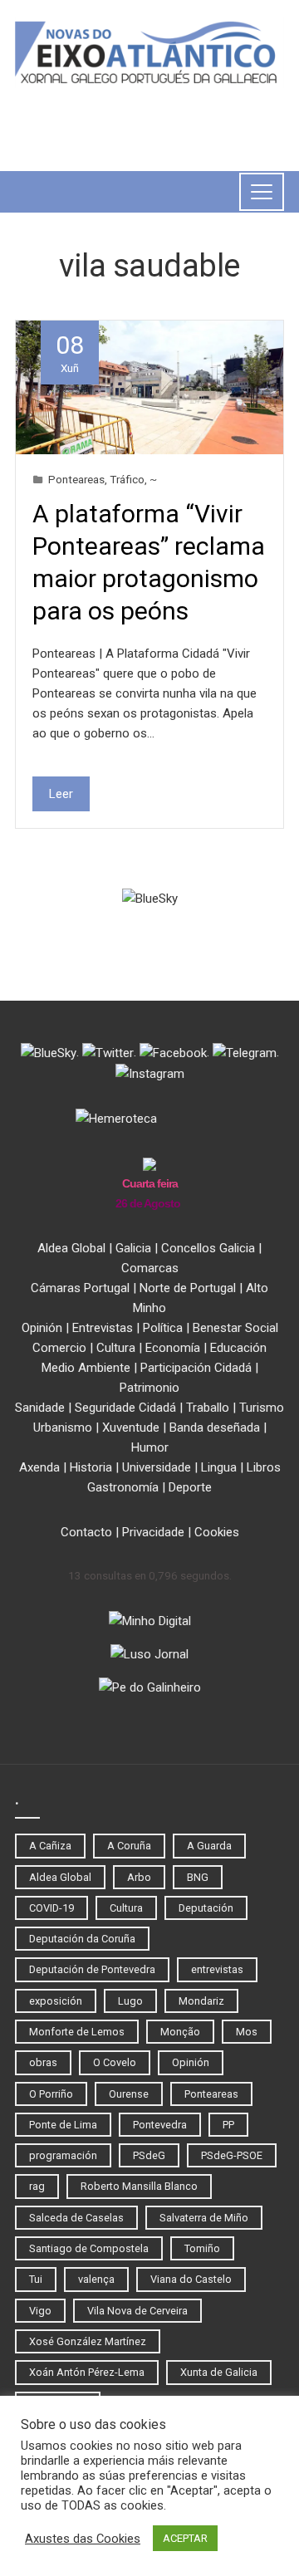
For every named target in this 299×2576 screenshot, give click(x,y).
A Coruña (129, 1846)
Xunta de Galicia (219, 2372)
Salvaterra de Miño (204, 2218)
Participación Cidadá (196, 1368)
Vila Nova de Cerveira (137, 2311)
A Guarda (209, 1846)
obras (43, 2062)
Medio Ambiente (86, 1368)
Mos (247, 2032)
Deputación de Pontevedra (92, 1969)
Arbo (139, 1877)
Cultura (116, 1348)
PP (228, 2125)
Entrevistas (103, 1328)
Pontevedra (160, 2125)
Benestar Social (235, 1328)
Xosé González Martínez (88, 2341)
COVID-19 (51, 1908)
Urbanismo (63, 1428)
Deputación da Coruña (82, 1939)
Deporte (190, 1487)
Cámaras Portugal (80, 1288)
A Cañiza (50, 1846)
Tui (36, 2279)
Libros (264, 1467)
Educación (238, 1348)
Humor (150, 1447)
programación (63, 2155)
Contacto (86, 1532)
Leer (61, 794)
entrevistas (217, 1969)
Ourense (129, 2094)
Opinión (42, 1328)
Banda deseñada (215, 1428)
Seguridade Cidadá (125, 1408)
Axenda (39, 1467)
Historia (91, 1467)
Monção (180, 2032)
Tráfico (127, 479)
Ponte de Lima (63, 2125)
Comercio (59, 1348)
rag (37, 2186)
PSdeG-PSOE (232, 2155)
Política (163, 1328)
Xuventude (131, 1428)
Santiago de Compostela (89, 2248)
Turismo (262, 1408)
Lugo (130, 2001)
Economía (173, 1348)
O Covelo (115, 2062)
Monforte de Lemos (77, 2032)
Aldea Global (71, 1248)
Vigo (40, 2311)
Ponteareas (76, 479)
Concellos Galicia (208, 1248)
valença (96, 2279)
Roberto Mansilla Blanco (139, 2186)
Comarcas (150, 1268)
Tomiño (202, 2248)
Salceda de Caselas (76, 2218)
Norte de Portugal (188, 1288)
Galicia (133, 1248)
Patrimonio (149, 1388)
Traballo (208, 1408)
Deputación (206, 1908)
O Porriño (51, 2094)
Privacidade (153, 1532)
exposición (56, 2001)
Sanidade (40, 1408)
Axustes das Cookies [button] (83, 2539)
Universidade (157, 1467)
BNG (198, 1877)
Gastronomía (123, 1487)
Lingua (219, 1467)
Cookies (217, 1532)
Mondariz (201, 2001)
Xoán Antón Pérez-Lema (87, 2372)
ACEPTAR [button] (185, 2538)
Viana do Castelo (191, 2279)
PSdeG (149, 2155)
